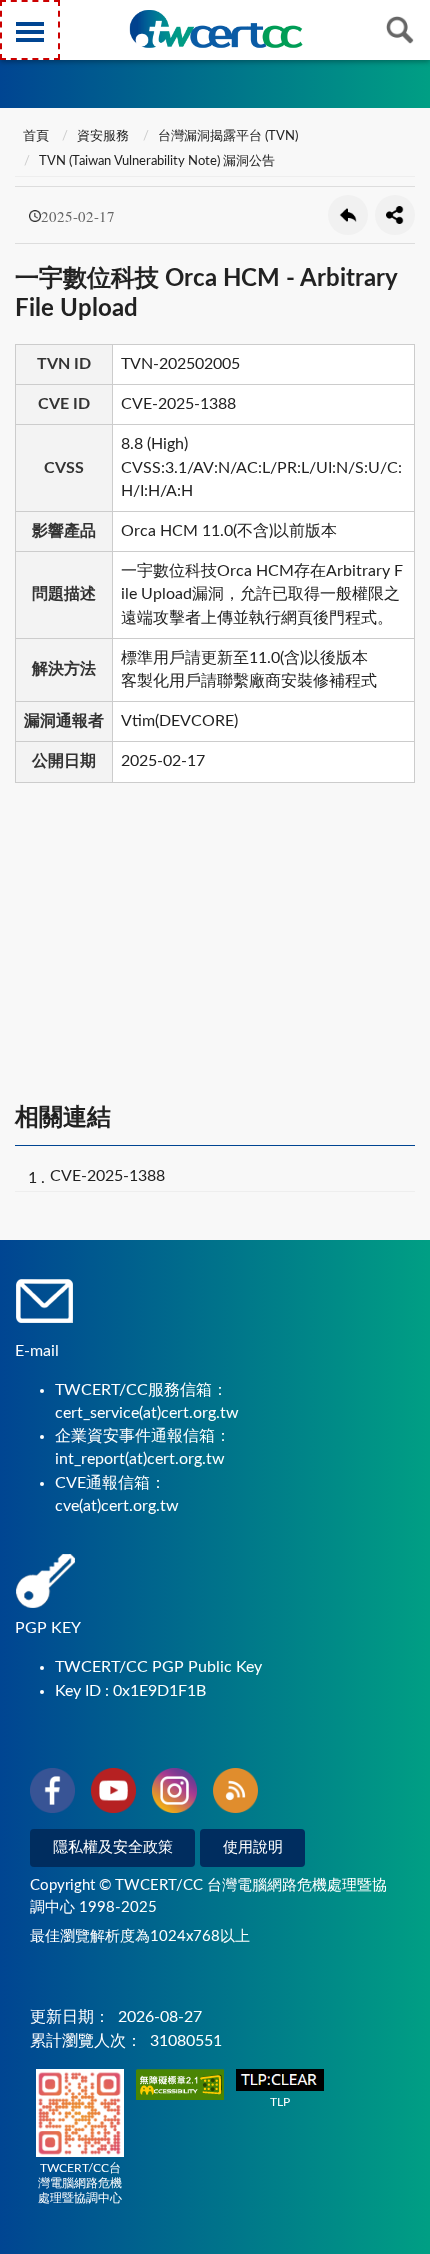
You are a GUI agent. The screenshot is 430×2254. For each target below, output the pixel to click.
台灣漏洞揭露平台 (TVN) (228, 136)
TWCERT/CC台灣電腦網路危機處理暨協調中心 (80, 2183)
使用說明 (253, 1847)
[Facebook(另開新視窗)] (52, 1794)
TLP (280, 2102)
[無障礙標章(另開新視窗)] (180, 2086)
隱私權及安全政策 (113, 1847)
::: (19, 19)
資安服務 (103, 136)
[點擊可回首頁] (215, 29)
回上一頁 (348, 215)
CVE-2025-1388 (107, 1176)
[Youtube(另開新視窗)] (113, 1794)
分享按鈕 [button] (395, 215)
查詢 (400, 30)
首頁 (34, 136)
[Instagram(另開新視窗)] (174, 1794)
